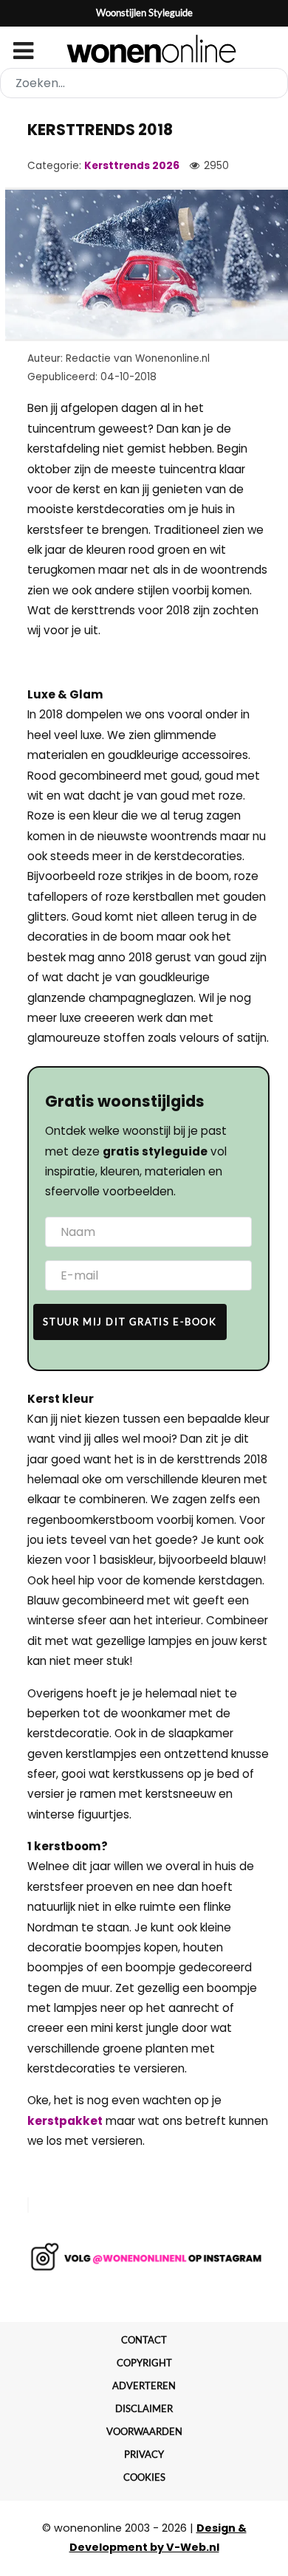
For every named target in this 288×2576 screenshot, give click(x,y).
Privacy (144, 2454)
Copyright (144, 2363)
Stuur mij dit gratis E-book (130, 1322)
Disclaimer (144, 2408)
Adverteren (144, 2386)
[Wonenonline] (144, 49)
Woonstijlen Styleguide (144, 13)
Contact (144, 2340)
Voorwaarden (144, 2431)
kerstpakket (65, 2121)
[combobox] (144, 83)
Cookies (144, 2477)
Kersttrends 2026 (132, 166)
